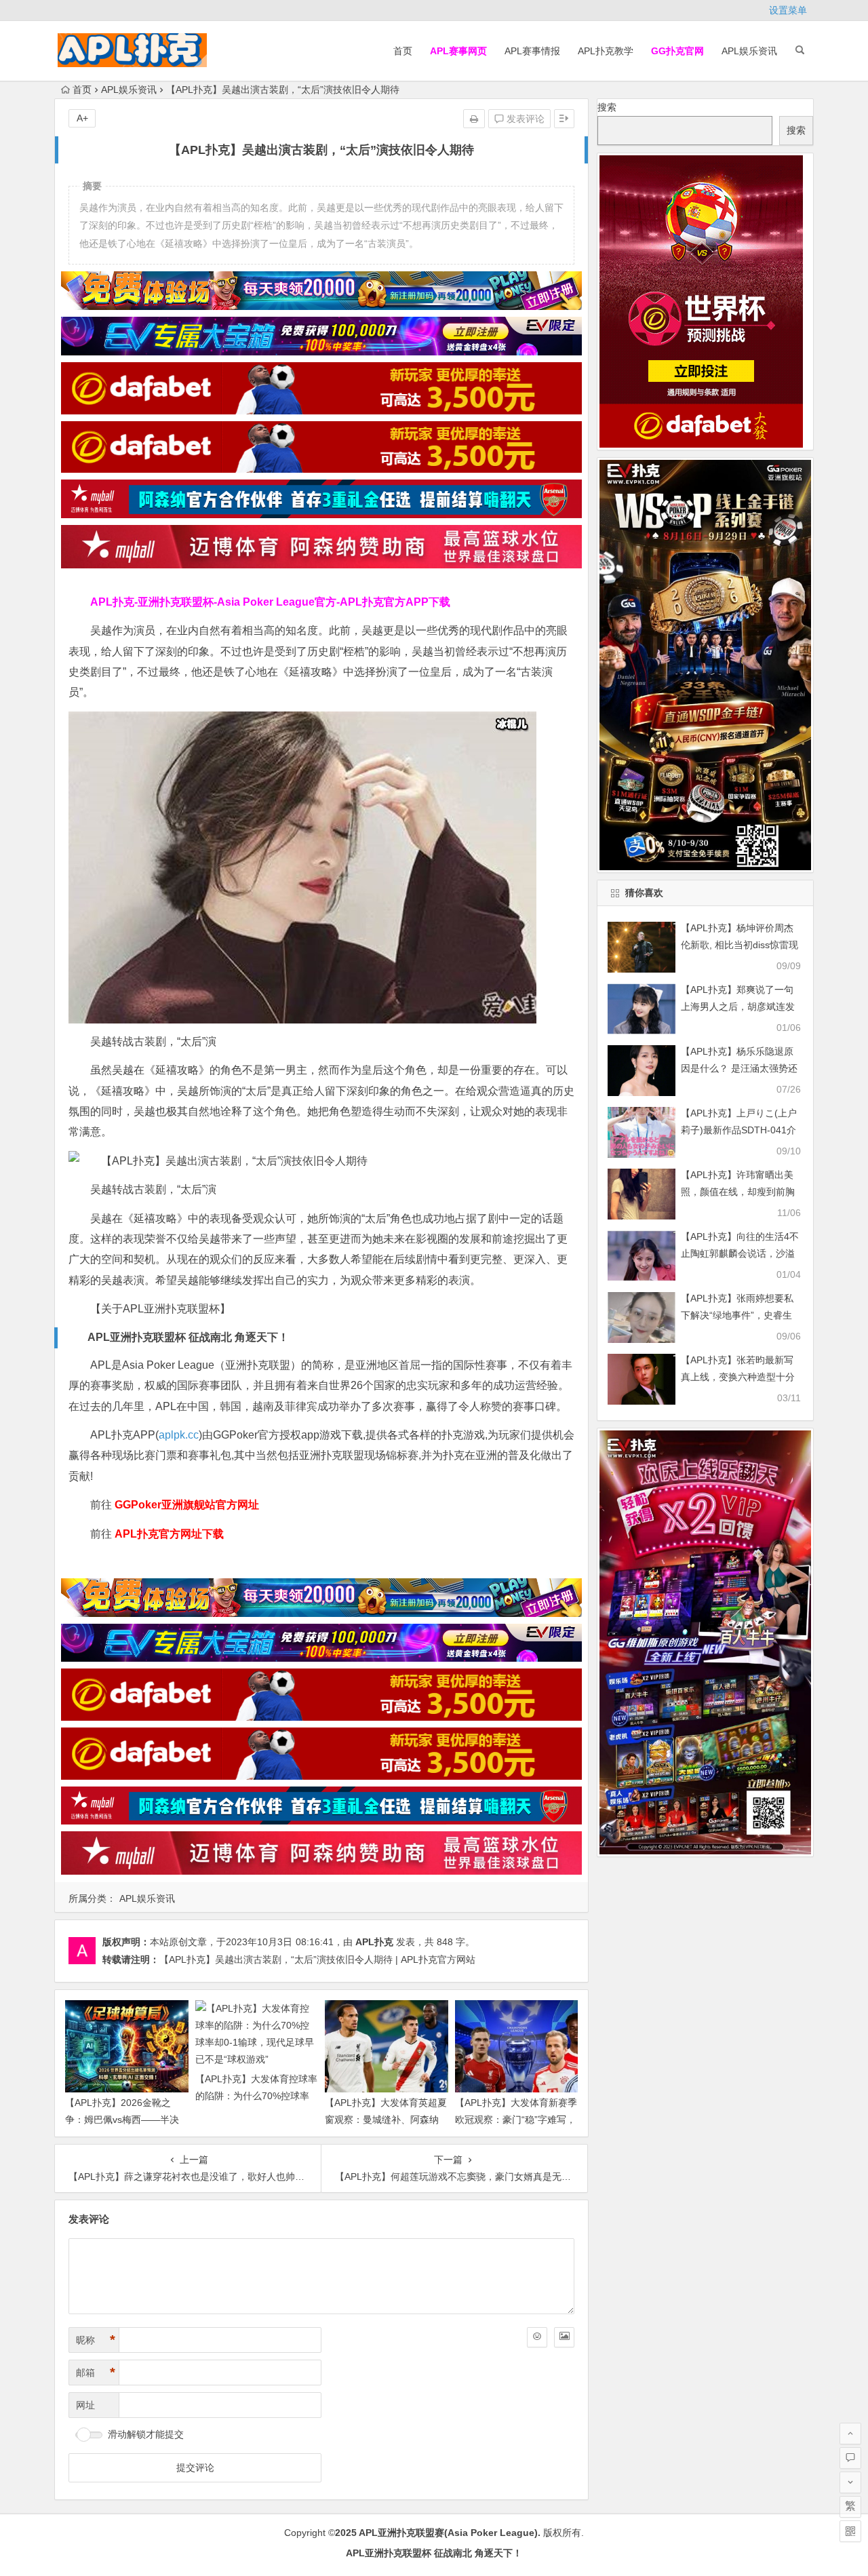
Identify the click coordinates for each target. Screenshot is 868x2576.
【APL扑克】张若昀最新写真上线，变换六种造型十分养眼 (738, 1377)
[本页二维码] (850, 2531)
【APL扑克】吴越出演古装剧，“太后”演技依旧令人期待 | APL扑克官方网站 (317, 1959)
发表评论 (524, 119)
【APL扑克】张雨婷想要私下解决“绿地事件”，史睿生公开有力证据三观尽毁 (737, 1315)
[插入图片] (564, 2337)
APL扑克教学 (606, 51)
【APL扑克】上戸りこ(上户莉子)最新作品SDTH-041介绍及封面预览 (739, 1130)
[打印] (474, 119)
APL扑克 (374, 1942)
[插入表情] (537, 2337)
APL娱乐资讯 (749, 51)
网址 (85, 2405)
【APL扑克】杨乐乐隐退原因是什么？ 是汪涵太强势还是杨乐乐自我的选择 (739, 1068)
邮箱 (96, 2373)
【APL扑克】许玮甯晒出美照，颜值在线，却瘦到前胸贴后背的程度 (738, 1192)
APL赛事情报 (532, 51)
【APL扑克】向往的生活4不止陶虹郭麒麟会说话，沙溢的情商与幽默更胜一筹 (740, 1253)
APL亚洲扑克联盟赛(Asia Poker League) (448, 2533)
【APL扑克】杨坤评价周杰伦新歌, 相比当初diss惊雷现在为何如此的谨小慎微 (739, 945)
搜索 (607, 107)
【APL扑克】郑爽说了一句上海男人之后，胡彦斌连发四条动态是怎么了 (738, 1007)
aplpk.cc (179, 1435)
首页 (403, 51)
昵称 (96, 2340)
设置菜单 (788, 10)
